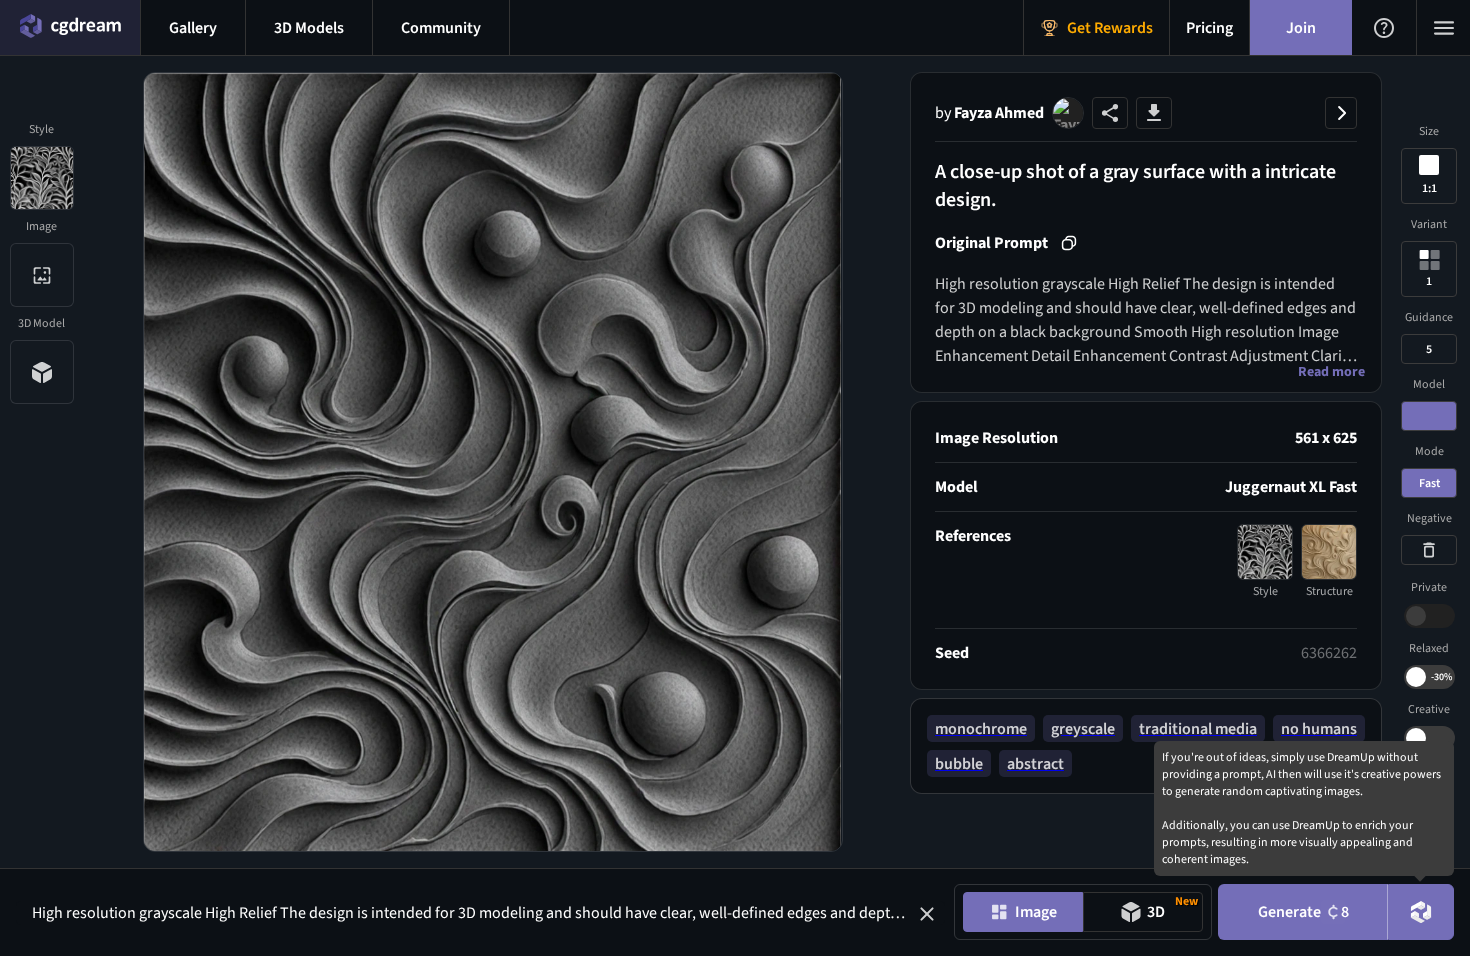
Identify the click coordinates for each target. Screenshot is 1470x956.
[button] (927, 914)
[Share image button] (1110, 113)
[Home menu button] (70, 27)
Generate (1303, 912)
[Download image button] (1154, 113)
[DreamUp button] (1421, 912)
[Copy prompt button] (1069, 243)
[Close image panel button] (1341, 113)
